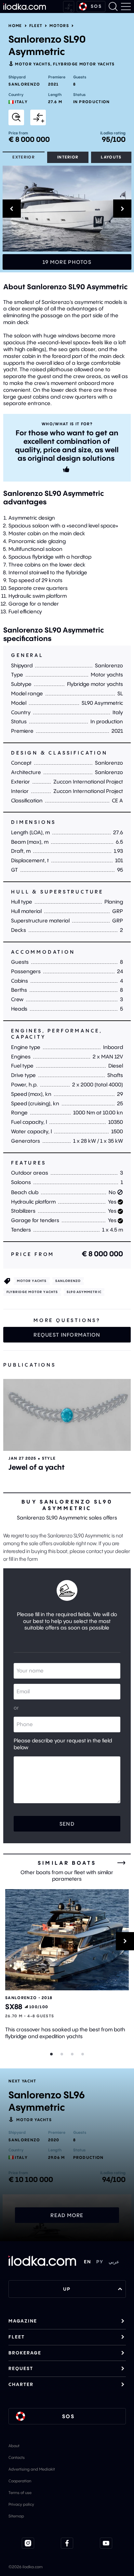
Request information (67, 1335)
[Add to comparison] (38, 117)
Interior (68, 157)
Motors (59, 26)
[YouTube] (106, 2543)
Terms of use (20, 2493)
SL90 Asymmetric (84, 1292)
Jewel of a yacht (37, 1467)
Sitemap (16, 2516)
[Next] (125, 1941)
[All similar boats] (121, 1863)
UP (67, 2289)
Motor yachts (33, 64)
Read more (67, 2215)
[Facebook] (67, 2543)
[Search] (113, 7)
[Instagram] (28, 2543)
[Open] (67, 1415)
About (14, 2446)
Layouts (111, 157)
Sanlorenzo (24, 84)
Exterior (24, 157)
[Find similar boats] (16, 117)
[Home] (25, 7)
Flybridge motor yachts (84, 64)
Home (15, 26)
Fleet (36, 26)
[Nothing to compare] (69, 7)
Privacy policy (21, 2504)
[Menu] (126, 7)
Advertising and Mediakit (32, 2469)
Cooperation (20, 2481)
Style (49, 1458)
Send (67, 1824)
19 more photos (67, 262)
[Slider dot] (51, 2054)
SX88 (14, 2007)
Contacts (17, 2457)
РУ (100, 2262)
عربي (114, 2262)
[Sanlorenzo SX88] (67, 1940)
